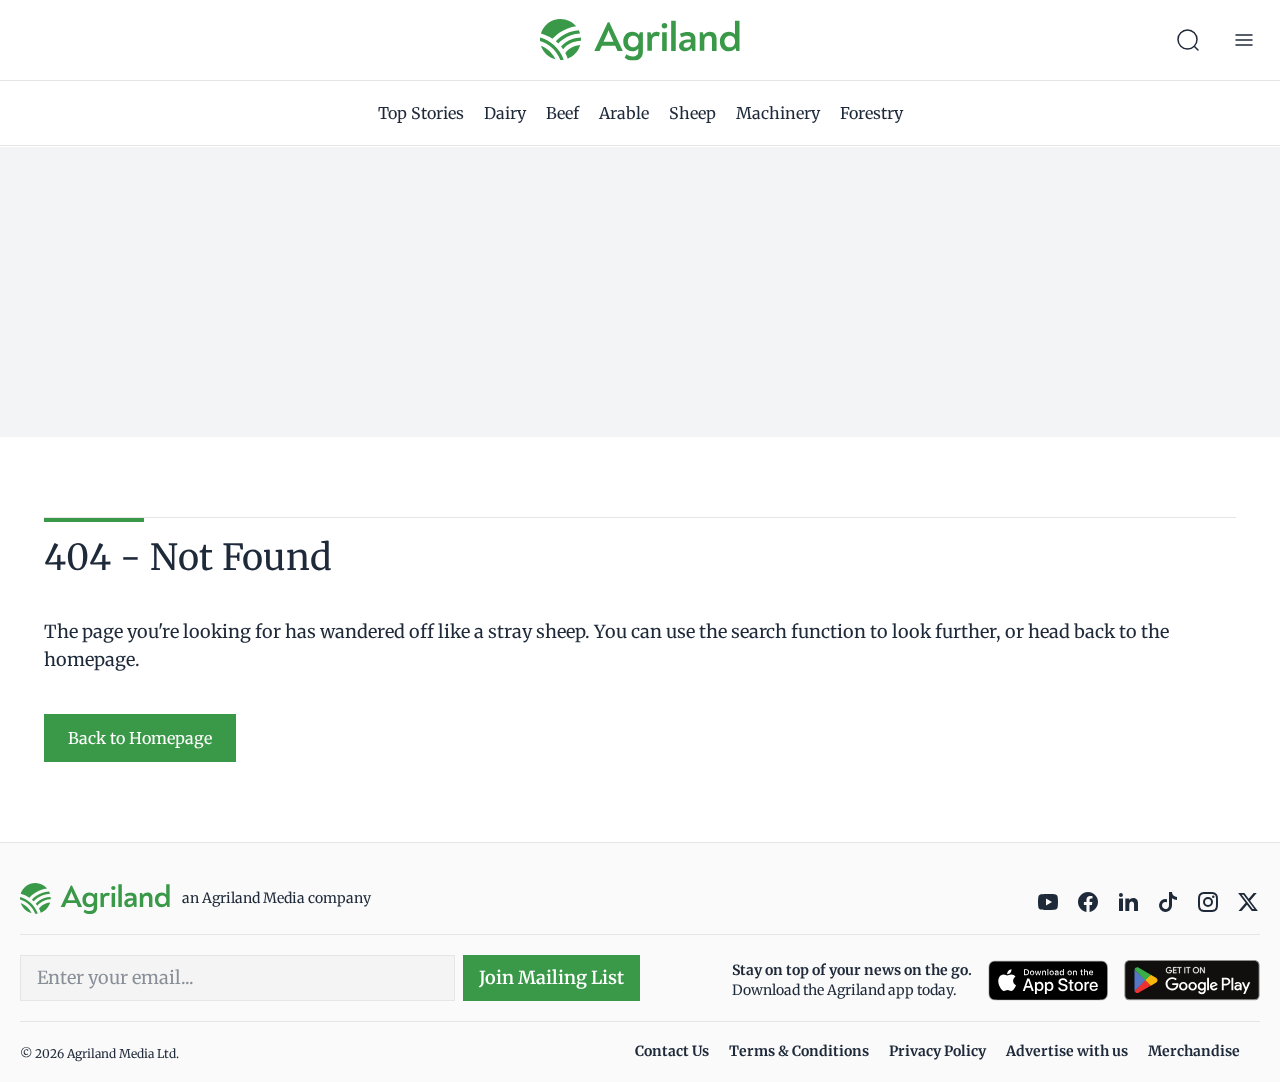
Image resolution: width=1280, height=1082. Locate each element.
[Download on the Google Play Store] (1192, 980)
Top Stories (421, 113)
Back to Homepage (140, 738)
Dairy (505, 113)
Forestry (871, 113)
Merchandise (1194, 1051)
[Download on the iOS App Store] (1048, 980)
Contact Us (672, 1051)
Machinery (778, 113)
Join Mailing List (551, 977)
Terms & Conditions (799, 1051)
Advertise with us (1067, 1051)
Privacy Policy (937, 1051)
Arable (624, 113)
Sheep (692, 113)
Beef (562, 113)
